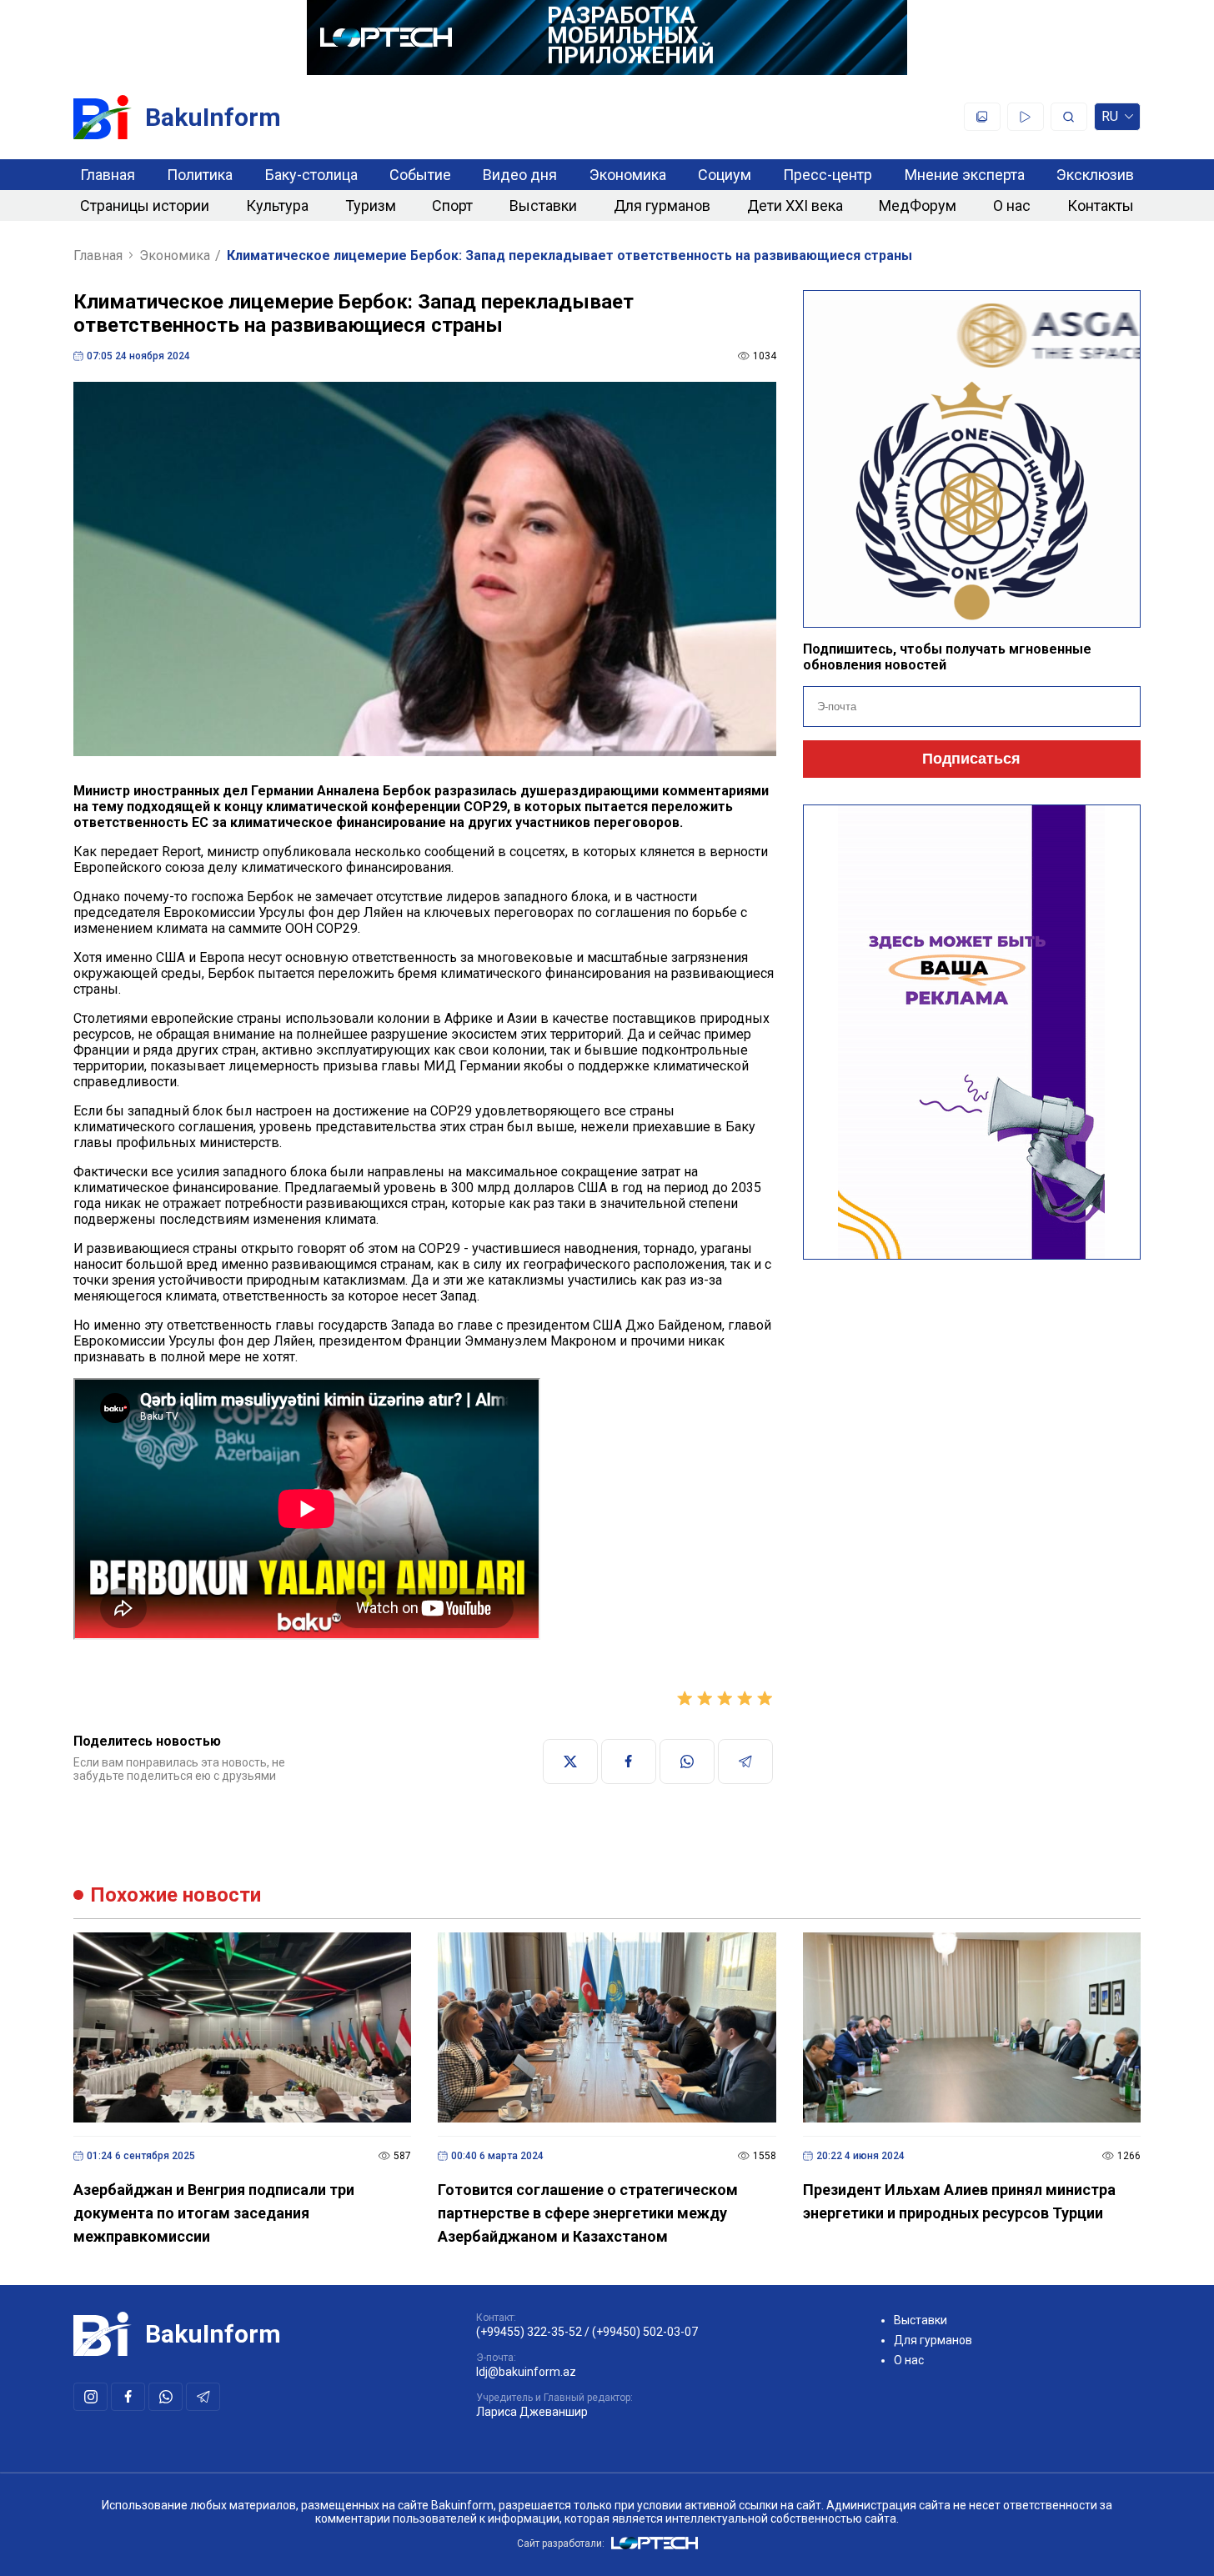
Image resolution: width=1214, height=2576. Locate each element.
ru (1110, 120)
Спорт (452, 205)
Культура (277, 205)
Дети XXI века (795, 205)
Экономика (628, 175)
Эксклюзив (1095, 175)
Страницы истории (145, 205)
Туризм (371, 205)
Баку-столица (311, 175)
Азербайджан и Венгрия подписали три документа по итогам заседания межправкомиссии (214, 2213)
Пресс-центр (828, 175)
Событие (420, 175)
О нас (1012, 205)
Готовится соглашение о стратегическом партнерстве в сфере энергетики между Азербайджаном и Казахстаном (588, 2213)
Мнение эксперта (965, 175)
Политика (200, 175)
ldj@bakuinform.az (526, 2372)
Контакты (1101, 205)
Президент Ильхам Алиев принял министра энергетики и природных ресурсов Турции (959, 2201)
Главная (108, 175)
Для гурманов (662, 205)
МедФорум (918, 205)
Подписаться (971, 759)
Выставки (543, 205)
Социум (725, 175)
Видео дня (520, 175)
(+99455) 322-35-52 (529, 2332)
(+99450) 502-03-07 (645, 2332)
